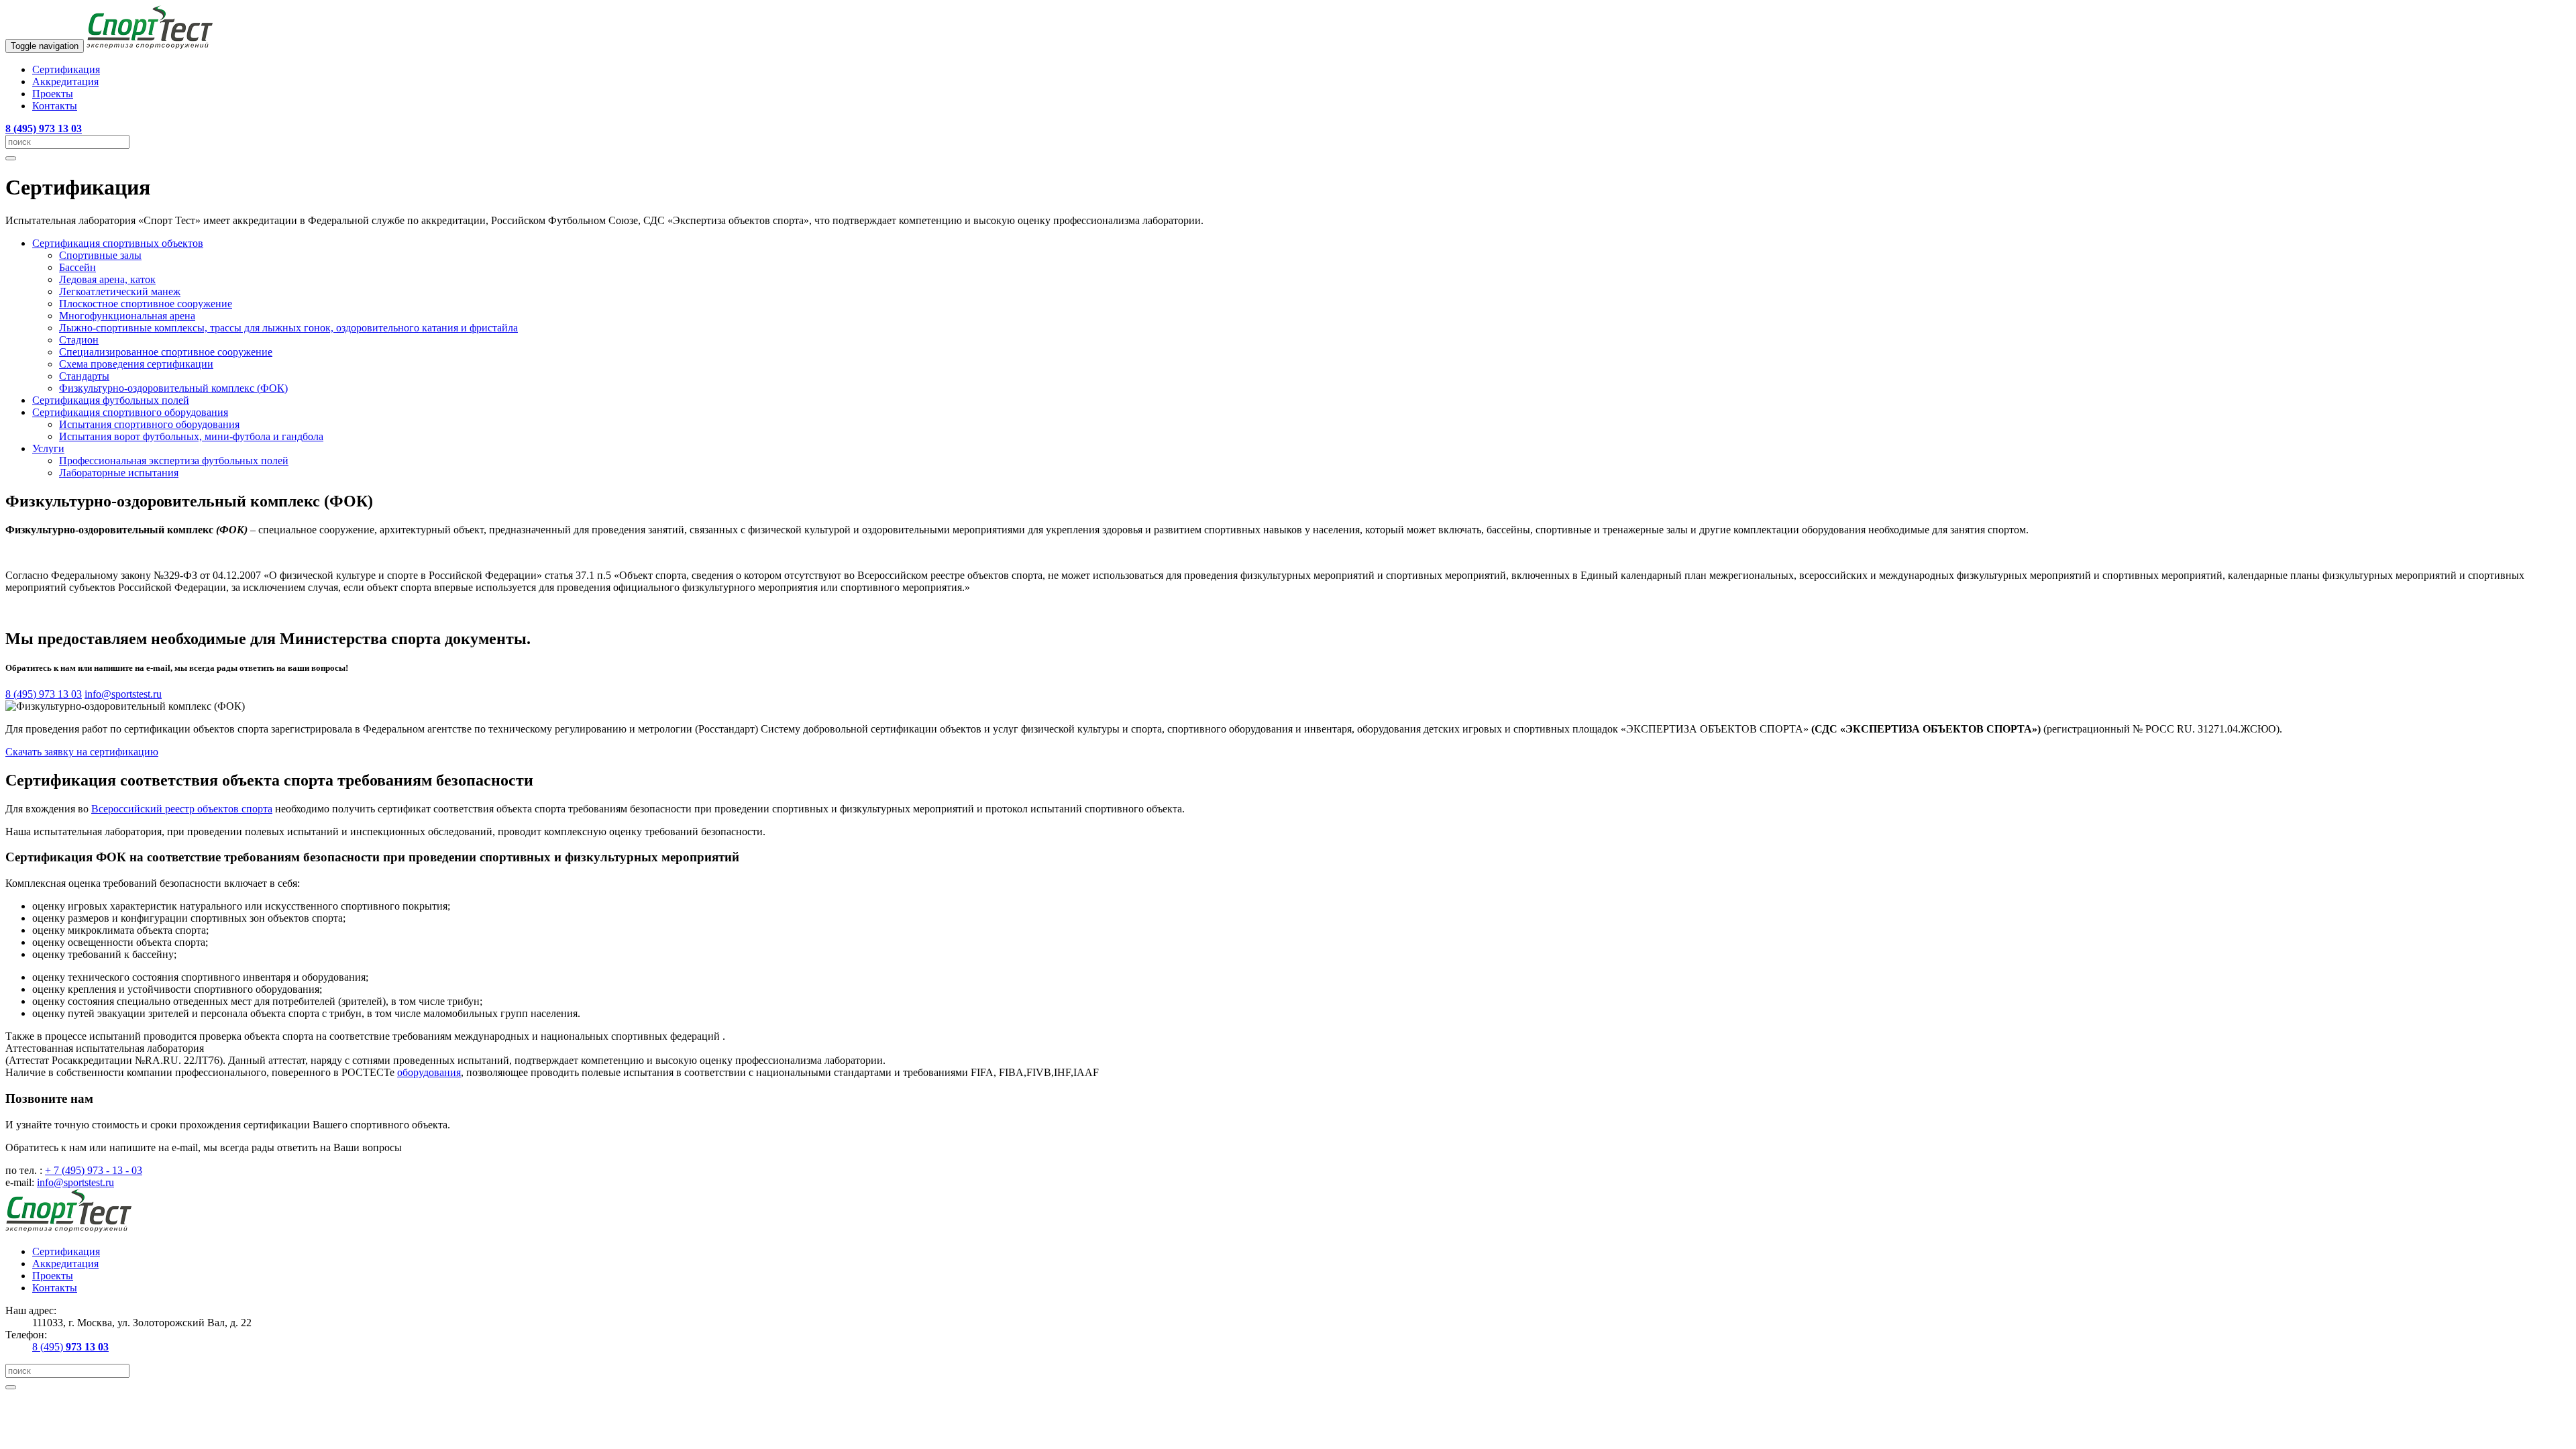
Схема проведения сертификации (136, 364)
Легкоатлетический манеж (120, 291)
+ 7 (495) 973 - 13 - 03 (94, 1170)
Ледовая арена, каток (107, 279)
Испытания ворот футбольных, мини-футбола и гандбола (191, 436)
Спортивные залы (100, 255)
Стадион (79, 340)
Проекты (53, 94)
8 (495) (70, 1347)
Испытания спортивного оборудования (149, 424)
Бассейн (77, 267)
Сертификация (66, 69)
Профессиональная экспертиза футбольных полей (174, 461)
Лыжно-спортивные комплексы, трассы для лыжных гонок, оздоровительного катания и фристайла (288, 328)
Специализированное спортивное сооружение (166, 352)
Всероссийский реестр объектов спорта (182, 809)
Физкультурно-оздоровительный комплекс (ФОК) (173, 388)
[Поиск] (11, 158)
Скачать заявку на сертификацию (82, 752)
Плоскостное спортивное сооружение (146, 304)
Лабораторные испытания (119, 473)
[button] (118, 243)
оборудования (429, 1072)
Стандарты (84, 376)
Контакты (55, 106)
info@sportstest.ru (123, 694)
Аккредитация (65, 82)
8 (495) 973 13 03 (44, 694)
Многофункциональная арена (127, 316)
